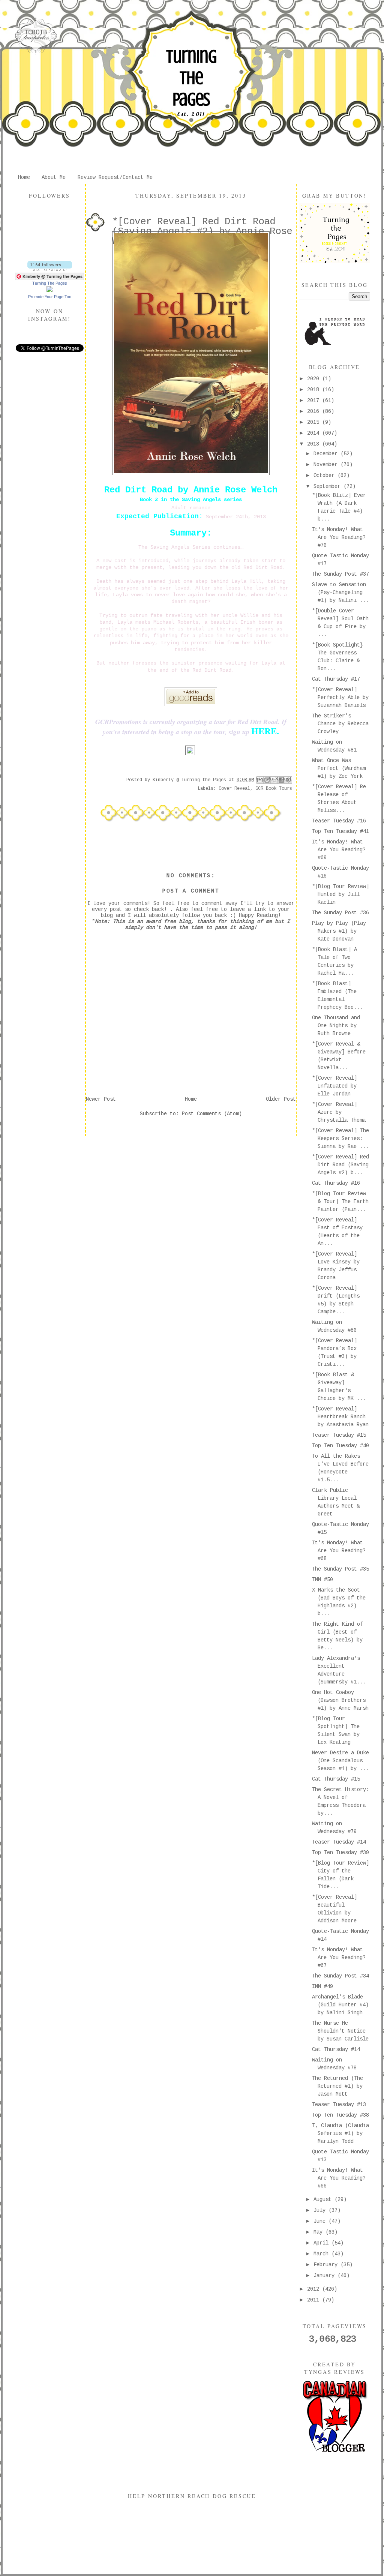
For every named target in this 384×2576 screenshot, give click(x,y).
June (321, 2221)
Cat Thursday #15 (336, 1779)
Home (24, 177)
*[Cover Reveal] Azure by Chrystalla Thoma (339, 1112)
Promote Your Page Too (50, 297)
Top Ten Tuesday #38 (340, 2115)
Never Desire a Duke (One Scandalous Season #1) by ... (340, 1761)
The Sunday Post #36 (340, 913)
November (327, 465)
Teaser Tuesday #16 (339, 821)
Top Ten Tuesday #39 (340, 1853)
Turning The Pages (191, 78)
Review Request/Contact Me (115, 177)
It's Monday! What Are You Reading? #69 (339, 850)
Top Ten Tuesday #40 (340, 1446)
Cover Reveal (234, 789)
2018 (315, 390)
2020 (315, 379)
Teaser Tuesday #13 (339, 2105)
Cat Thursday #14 (336, 2049)
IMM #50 (322, 1580)
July (321, 2210)
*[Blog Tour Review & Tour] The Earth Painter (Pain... (340, 1202)
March (322, 2254)
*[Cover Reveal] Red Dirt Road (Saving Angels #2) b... (340, 1165)
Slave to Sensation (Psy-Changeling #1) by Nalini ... (340, 593)
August (324, 2199)
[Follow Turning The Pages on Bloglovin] (50, 270)
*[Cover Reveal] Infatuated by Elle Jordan (334, 1086)
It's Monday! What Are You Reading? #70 (339, 537)
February (327, 2265)
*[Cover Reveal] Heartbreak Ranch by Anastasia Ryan (340, 1417)
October (325, 476)
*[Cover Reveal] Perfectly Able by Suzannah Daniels (340, 698)
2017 (315, 401)
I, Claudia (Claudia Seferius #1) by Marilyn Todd (340, 2133)
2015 (315, 422)
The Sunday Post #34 (340, 1976)
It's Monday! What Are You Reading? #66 (339, 2178)
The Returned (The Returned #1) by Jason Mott (337, 2086)
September (328, 486)
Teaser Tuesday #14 (339, 1842)
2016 (315, 411)
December (327, 454)
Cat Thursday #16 (336, 1183)
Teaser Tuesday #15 (339, 1435)
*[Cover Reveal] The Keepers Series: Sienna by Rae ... (340, 1139)
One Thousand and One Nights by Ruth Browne (336, 1026)
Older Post (281, 1099)
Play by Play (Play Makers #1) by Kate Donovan (339, 931)
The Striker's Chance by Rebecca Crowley (340, 724)
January (325, 2276)
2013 (315, 444)
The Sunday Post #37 (340, 574)
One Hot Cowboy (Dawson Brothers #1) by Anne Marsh (340, 1700)
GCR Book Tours (274, 789)
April (322, 2243)
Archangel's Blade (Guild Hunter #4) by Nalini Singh (340, 2005)
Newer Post (101, 1099)
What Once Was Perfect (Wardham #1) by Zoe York (339, 768)
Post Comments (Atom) (212, 1114)
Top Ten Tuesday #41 (340, 831)
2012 (315, 2289)
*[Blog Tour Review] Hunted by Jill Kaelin (340, 894)
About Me (54, 177)
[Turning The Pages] (49, 291)
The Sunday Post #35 (340, 1569)
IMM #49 (322, 1986)
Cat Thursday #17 (336, 679)
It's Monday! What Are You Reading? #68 (339, 1551)
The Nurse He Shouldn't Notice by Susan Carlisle (340, 2031)
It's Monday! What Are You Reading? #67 (339, 1958)
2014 (315, 433)
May (319, 2232)
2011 (315, 2300)
